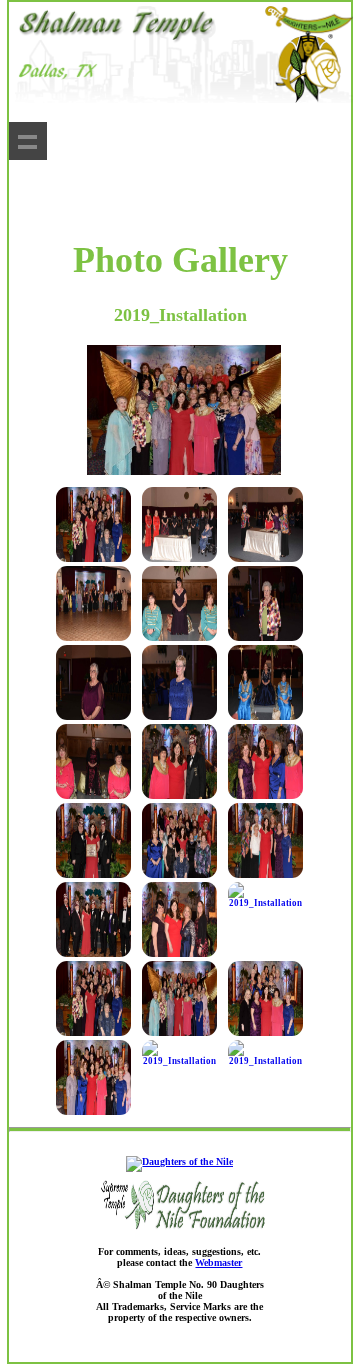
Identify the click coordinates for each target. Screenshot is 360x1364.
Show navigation (28, 141)
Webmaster (218, 1262)
